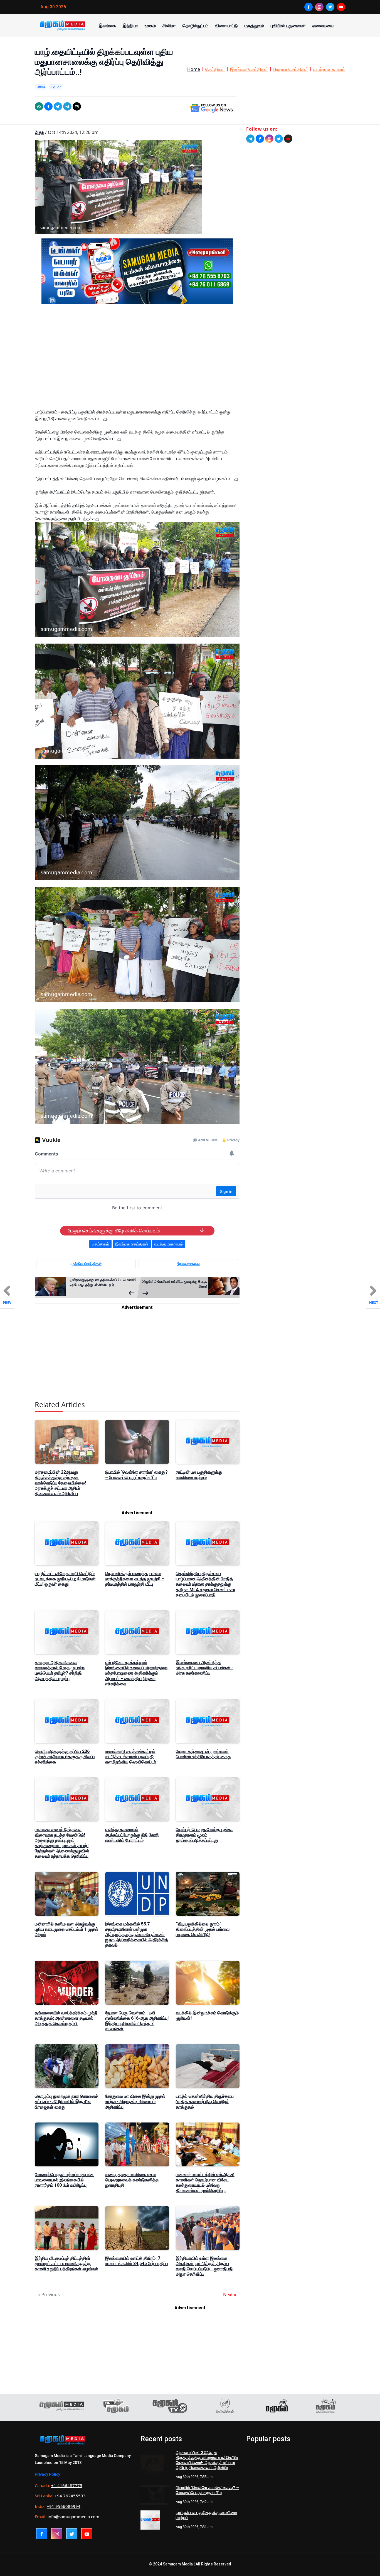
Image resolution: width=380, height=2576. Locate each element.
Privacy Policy (47, 2474)
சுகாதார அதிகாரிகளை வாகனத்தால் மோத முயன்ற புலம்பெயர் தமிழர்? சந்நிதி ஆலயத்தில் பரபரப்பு (60, 1671)
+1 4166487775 (67, 2485)
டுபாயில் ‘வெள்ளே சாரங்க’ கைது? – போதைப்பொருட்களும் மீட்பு (136, 1475)
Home (194, 69)
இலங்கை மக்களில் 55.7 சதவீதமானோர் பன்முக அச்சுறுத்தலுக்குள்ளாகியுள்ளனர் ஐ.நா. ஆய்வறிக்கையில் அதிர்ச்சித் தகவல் (137, 1935)
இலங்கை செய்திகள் (249, 69)
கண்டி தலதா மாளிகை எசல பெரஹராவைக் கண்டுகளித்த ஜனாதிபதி (132, 2180)
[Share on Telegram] (67, 106)
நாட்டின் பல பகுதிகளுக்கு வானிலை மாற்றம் (199, 1475)
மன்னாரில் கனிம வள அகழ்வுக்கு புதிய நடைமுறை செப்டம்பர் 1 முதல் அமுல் (66, 1929)
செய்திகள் (215, 69)
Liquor (56, 87)
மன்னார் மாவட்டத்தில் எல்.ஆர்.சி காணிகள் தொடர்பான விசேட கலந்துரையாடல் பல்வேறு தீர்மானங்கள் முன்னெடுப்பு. (205, 2183)
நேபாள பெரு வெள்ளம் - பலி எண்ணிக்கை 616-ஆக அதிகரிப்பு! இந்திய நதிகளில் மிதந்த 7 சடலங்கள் (137, 2021)
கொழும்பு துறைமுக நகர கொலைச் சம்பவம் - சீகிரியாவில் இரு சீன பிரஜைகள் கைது (66, 2102)
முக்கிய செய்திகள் (86, 1264)
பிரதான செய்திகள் (291, 69)
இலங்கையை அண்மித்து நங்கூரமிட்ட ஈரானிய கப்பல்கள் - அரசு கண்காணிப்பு (205, 1668)
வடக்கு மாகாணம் (329, 69)
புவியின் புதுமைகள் (288, 26)
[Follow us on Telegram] (250, 139)
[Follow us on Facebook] (260, 139)
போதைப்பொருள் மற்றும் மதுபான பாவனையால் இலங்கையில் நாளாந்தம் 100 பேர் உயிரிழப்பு (64, 2180)
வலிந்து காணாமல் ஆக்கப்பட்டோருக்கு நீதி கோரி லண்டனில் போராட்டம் (132, 1835)
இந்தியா (130, 26)
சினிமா (169, 26)
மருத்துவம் (254, 26)
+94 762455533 (70, 2496)
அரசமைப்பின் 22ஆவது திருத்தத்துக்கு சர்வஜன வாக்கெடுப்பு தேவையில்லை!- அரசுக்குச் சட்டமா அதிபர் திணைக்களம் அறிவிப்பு (61, 1483)
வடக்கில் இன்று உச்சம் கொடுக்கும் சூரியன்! (207, 2016)
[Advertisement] (137, 361)
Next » (230, 2295)
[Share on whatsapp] (39, 106)
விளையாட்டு (226, 26)
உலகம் (150, 26)
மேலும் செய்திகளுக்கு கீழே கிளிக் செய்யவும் (114, 1231)
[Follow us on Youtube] (288, 139)
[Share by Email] (77, 106)
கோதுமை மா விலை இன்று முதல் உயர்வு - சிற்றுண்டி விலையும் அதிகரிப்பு (135, 2102)
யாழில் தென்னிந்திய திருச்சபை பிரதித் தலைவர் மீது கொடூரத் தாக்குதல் (205, 2102)
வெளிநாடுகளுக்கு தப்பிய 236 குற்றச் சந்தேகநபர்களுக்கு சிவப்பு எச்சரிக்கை (65, 1757)
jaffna (41, 87)
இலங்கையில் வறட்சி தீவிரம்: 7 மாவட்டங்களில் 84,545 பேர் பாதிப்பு (137, 2261)
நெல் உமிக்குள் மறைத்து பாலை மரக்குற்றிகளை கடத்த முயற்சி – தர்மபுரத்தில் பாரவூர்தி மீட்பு (135, 1579)
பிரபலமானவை (188, 1264)
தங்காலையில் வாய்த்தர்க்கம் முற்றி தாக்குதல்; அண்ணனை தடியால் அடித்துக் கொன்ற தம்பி (66, 2018)
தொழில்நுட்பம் (195, 26)
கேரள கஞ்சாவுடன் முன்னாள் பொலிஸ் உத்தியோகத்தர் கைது (204, 1754)
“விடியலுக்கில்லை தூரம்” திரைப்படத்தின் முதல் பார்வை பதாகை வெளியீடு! (203, 1929)
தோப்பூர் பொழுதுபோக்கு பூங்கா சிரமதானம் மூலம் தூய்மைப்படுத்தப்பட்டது (204, 1835)
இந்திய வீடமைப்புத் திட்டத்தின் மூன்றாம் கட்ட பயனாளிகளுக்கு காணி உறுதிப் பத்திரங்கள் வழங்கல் (66, 2264)
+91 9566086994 (64, 2506)
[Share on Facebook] (48, 106)
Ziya (39, 132)
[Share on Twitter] (58, 106)
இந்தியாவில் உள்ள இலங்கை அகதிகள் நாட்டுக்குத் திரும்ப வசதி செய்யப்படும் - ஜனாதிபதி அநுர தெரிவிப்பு (204, 2266)
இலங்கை (107, 26)
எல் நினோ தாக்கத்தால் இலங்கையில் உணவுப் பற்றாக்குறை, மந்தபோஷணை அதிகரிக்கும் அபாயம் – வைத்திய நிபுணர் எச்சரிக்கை (137, 1673)
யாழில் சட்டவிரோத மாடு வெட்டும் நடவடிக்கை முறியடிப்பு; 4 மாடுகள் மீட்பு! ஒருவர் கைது (65, 1579)
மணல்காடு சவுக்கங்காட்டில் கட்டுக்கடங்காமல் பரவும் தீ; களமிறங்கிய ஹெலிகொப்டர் (131, 1757)
